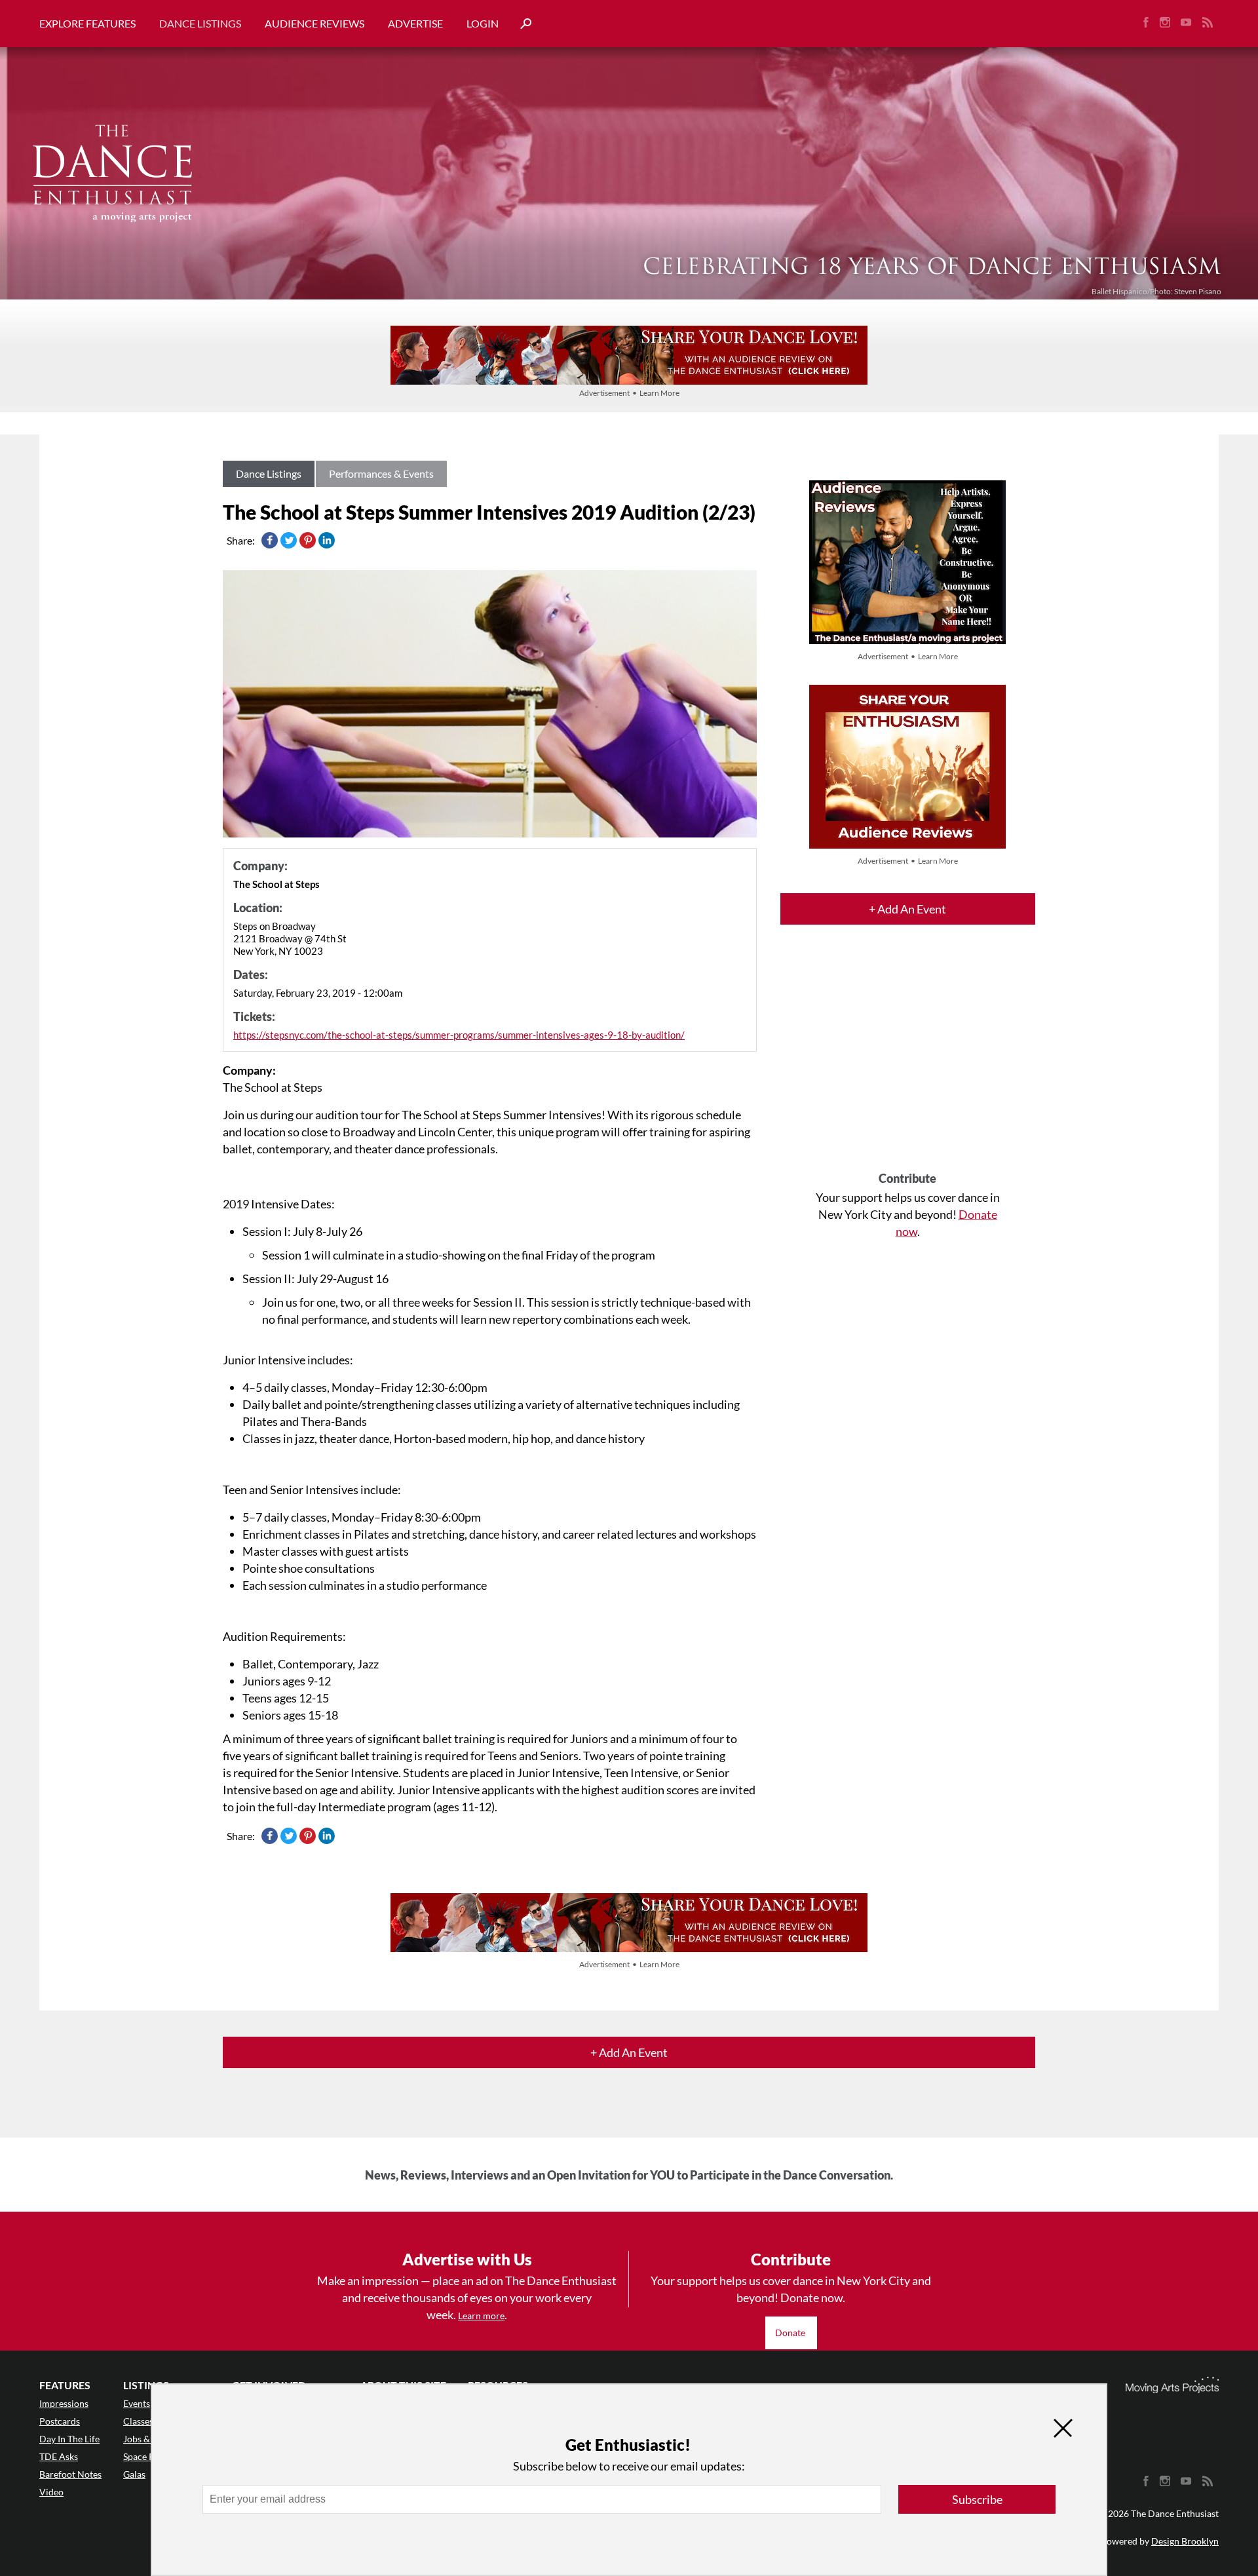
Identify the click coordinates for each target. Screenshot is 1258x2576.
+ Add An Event (907, 909)
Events (137, 2403)
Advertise (415, 23)
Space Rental (149, 2456)
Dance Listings (200, 23)
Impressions (64, 2403)
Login (483, 23)
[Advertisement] (908, 1060)
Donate (791, 2333)
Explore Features (87, 23)
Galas (134, 2474)
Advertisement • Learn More (629, 393)
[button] (521, 24)
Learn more (481, 2316)
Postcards (60, 2421)
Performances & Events (381, 473)
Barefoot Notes (70, 2474)
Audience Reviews (314, 23)
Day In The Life (69, 2439)
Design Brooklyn (1185, 2541)
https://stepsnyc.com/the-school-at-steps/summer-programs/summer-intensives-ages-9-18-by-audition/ (459, 1035)
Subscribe (977, 2499)
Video (51, 2492)
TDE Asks (59, 2456)
